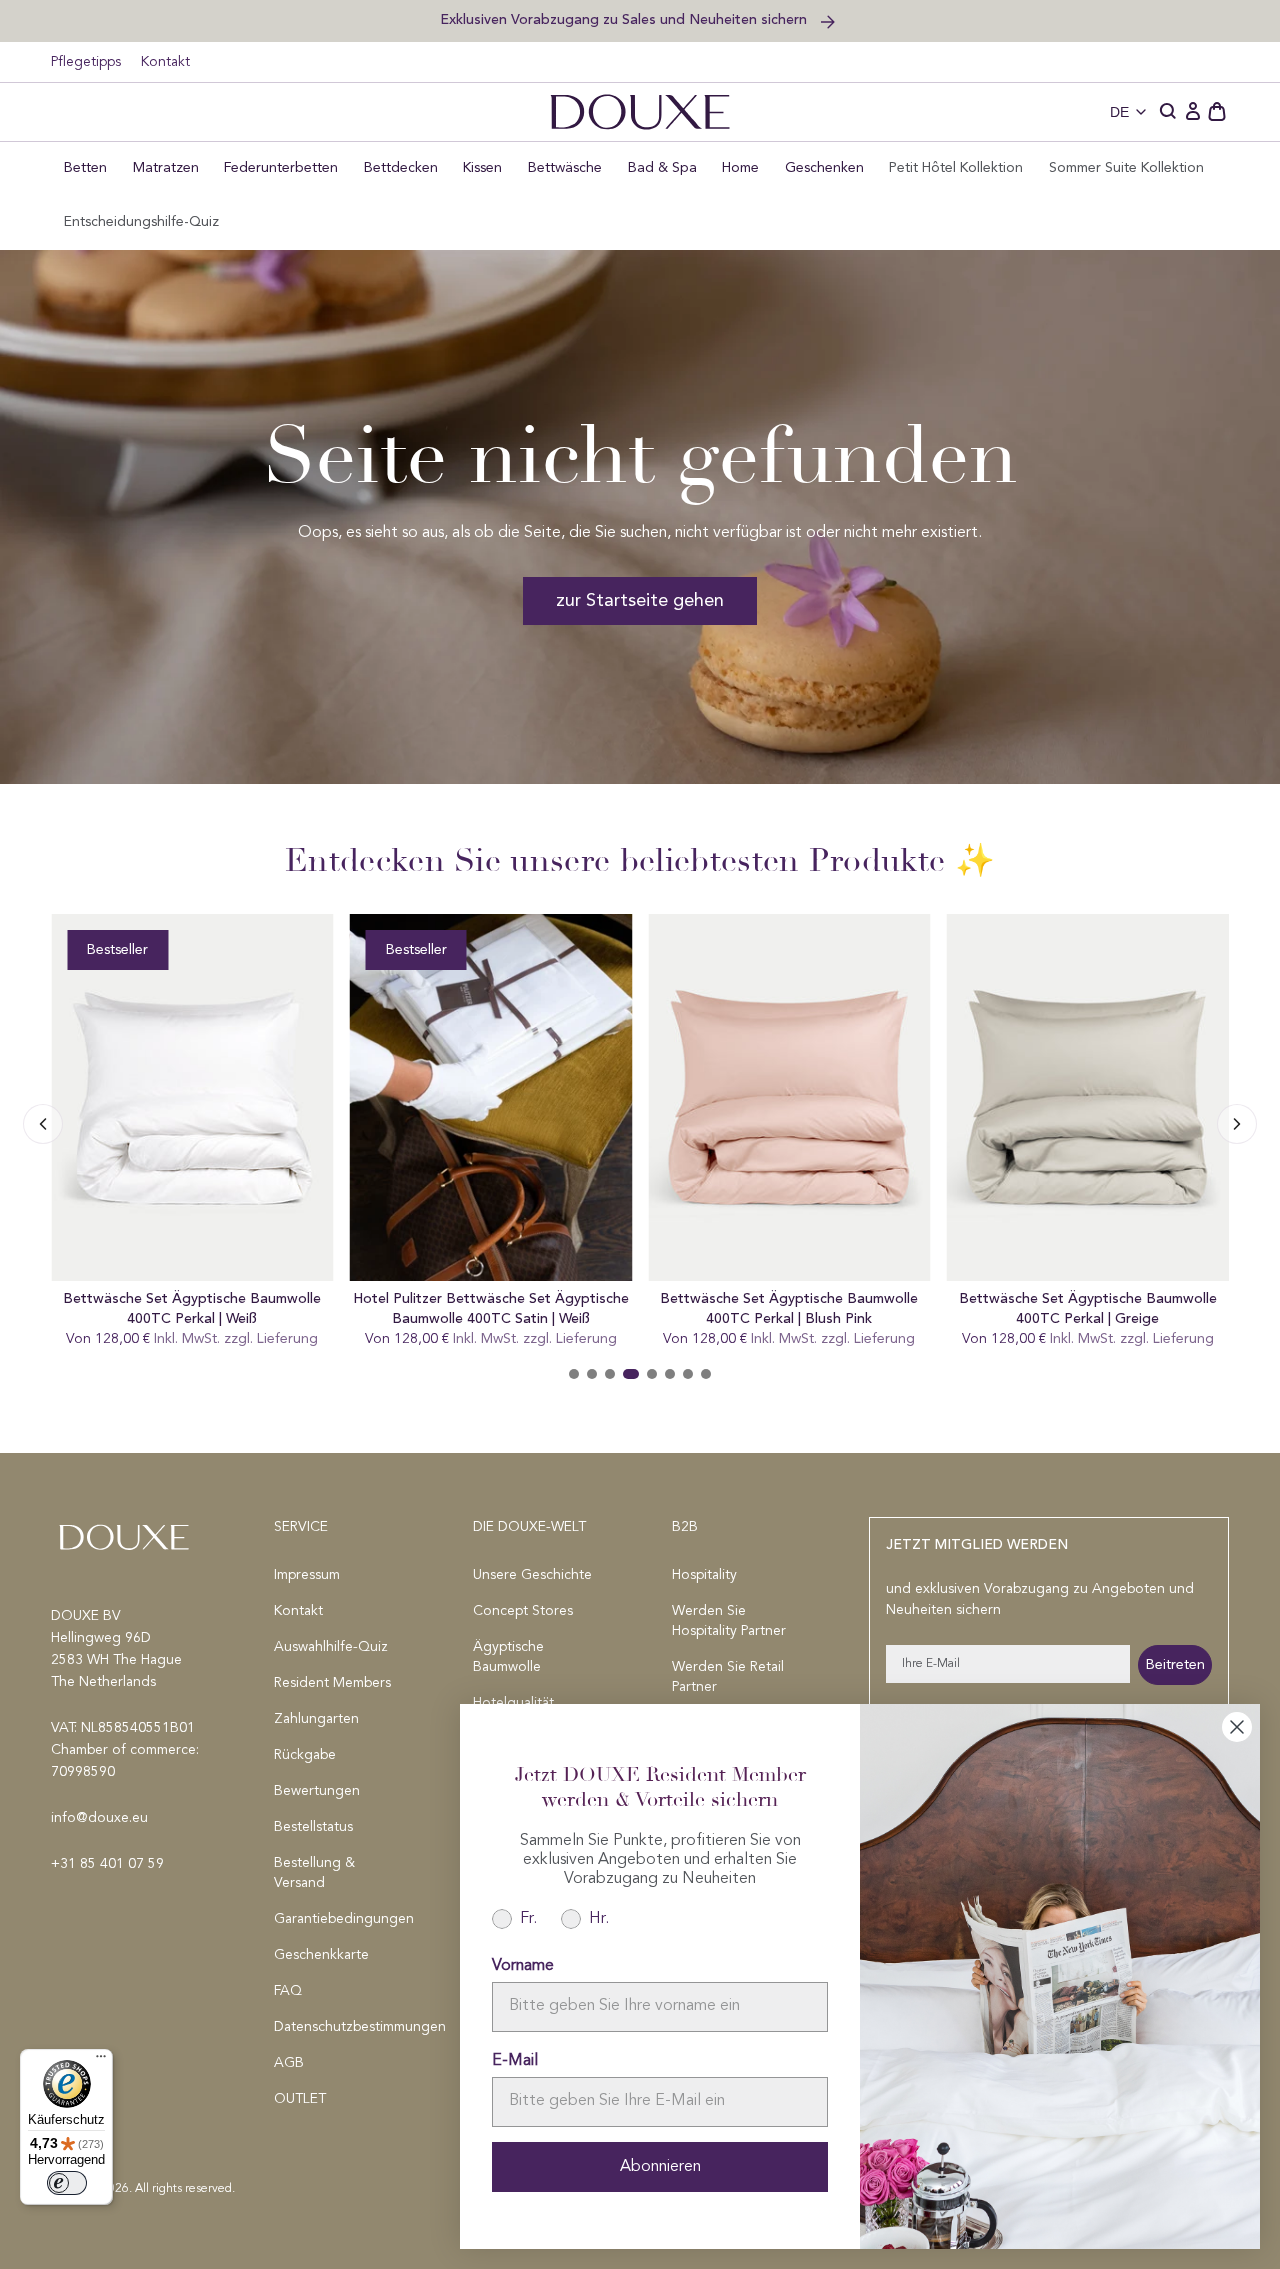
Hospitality (704, 1575)
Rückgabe (305, 1755)
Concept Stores (523, 1611)
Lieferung (287, 1339)
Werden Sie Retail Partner (728, 1677)
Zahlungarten (316, 1719)
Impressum (307, 1575)
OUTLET (300, 2099)
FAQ (288, 1991)
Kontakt (165, 62)
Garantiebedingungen (341, 1919)
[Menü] (101, 2061)
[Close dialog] (1237, 1727)
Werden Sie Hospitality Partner (729, 1621)
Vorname (523, 1966)
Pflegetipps (86, 62)
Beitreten (1175, 1665)
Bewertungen (317, 1791)
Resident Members (332, 1683)
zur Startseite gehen (640, 601)
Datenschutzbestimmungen (341, 2027)
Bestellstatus (313, 1827)
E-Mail (515, 2061)
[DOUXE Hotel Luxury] (640, 112)
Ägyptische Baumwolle (508, 1657)
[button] (1169, 112)
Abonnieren (660, 2167)
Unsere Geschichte (532, 1575)
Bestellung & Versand (314, 1873)
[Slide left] (1237, 1124)
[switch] (67, 2183)
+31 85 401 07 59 (107, 1864)
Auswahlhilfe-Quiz (331, 1647)
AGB (289, 2063)
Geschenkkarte (321, 1955)
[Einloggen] (1193, 112)
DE (1119, 112)
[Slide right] (43, 1124)
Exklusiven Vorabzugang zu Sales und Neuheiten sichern (625, 19)
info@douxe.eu (99, 1818)
